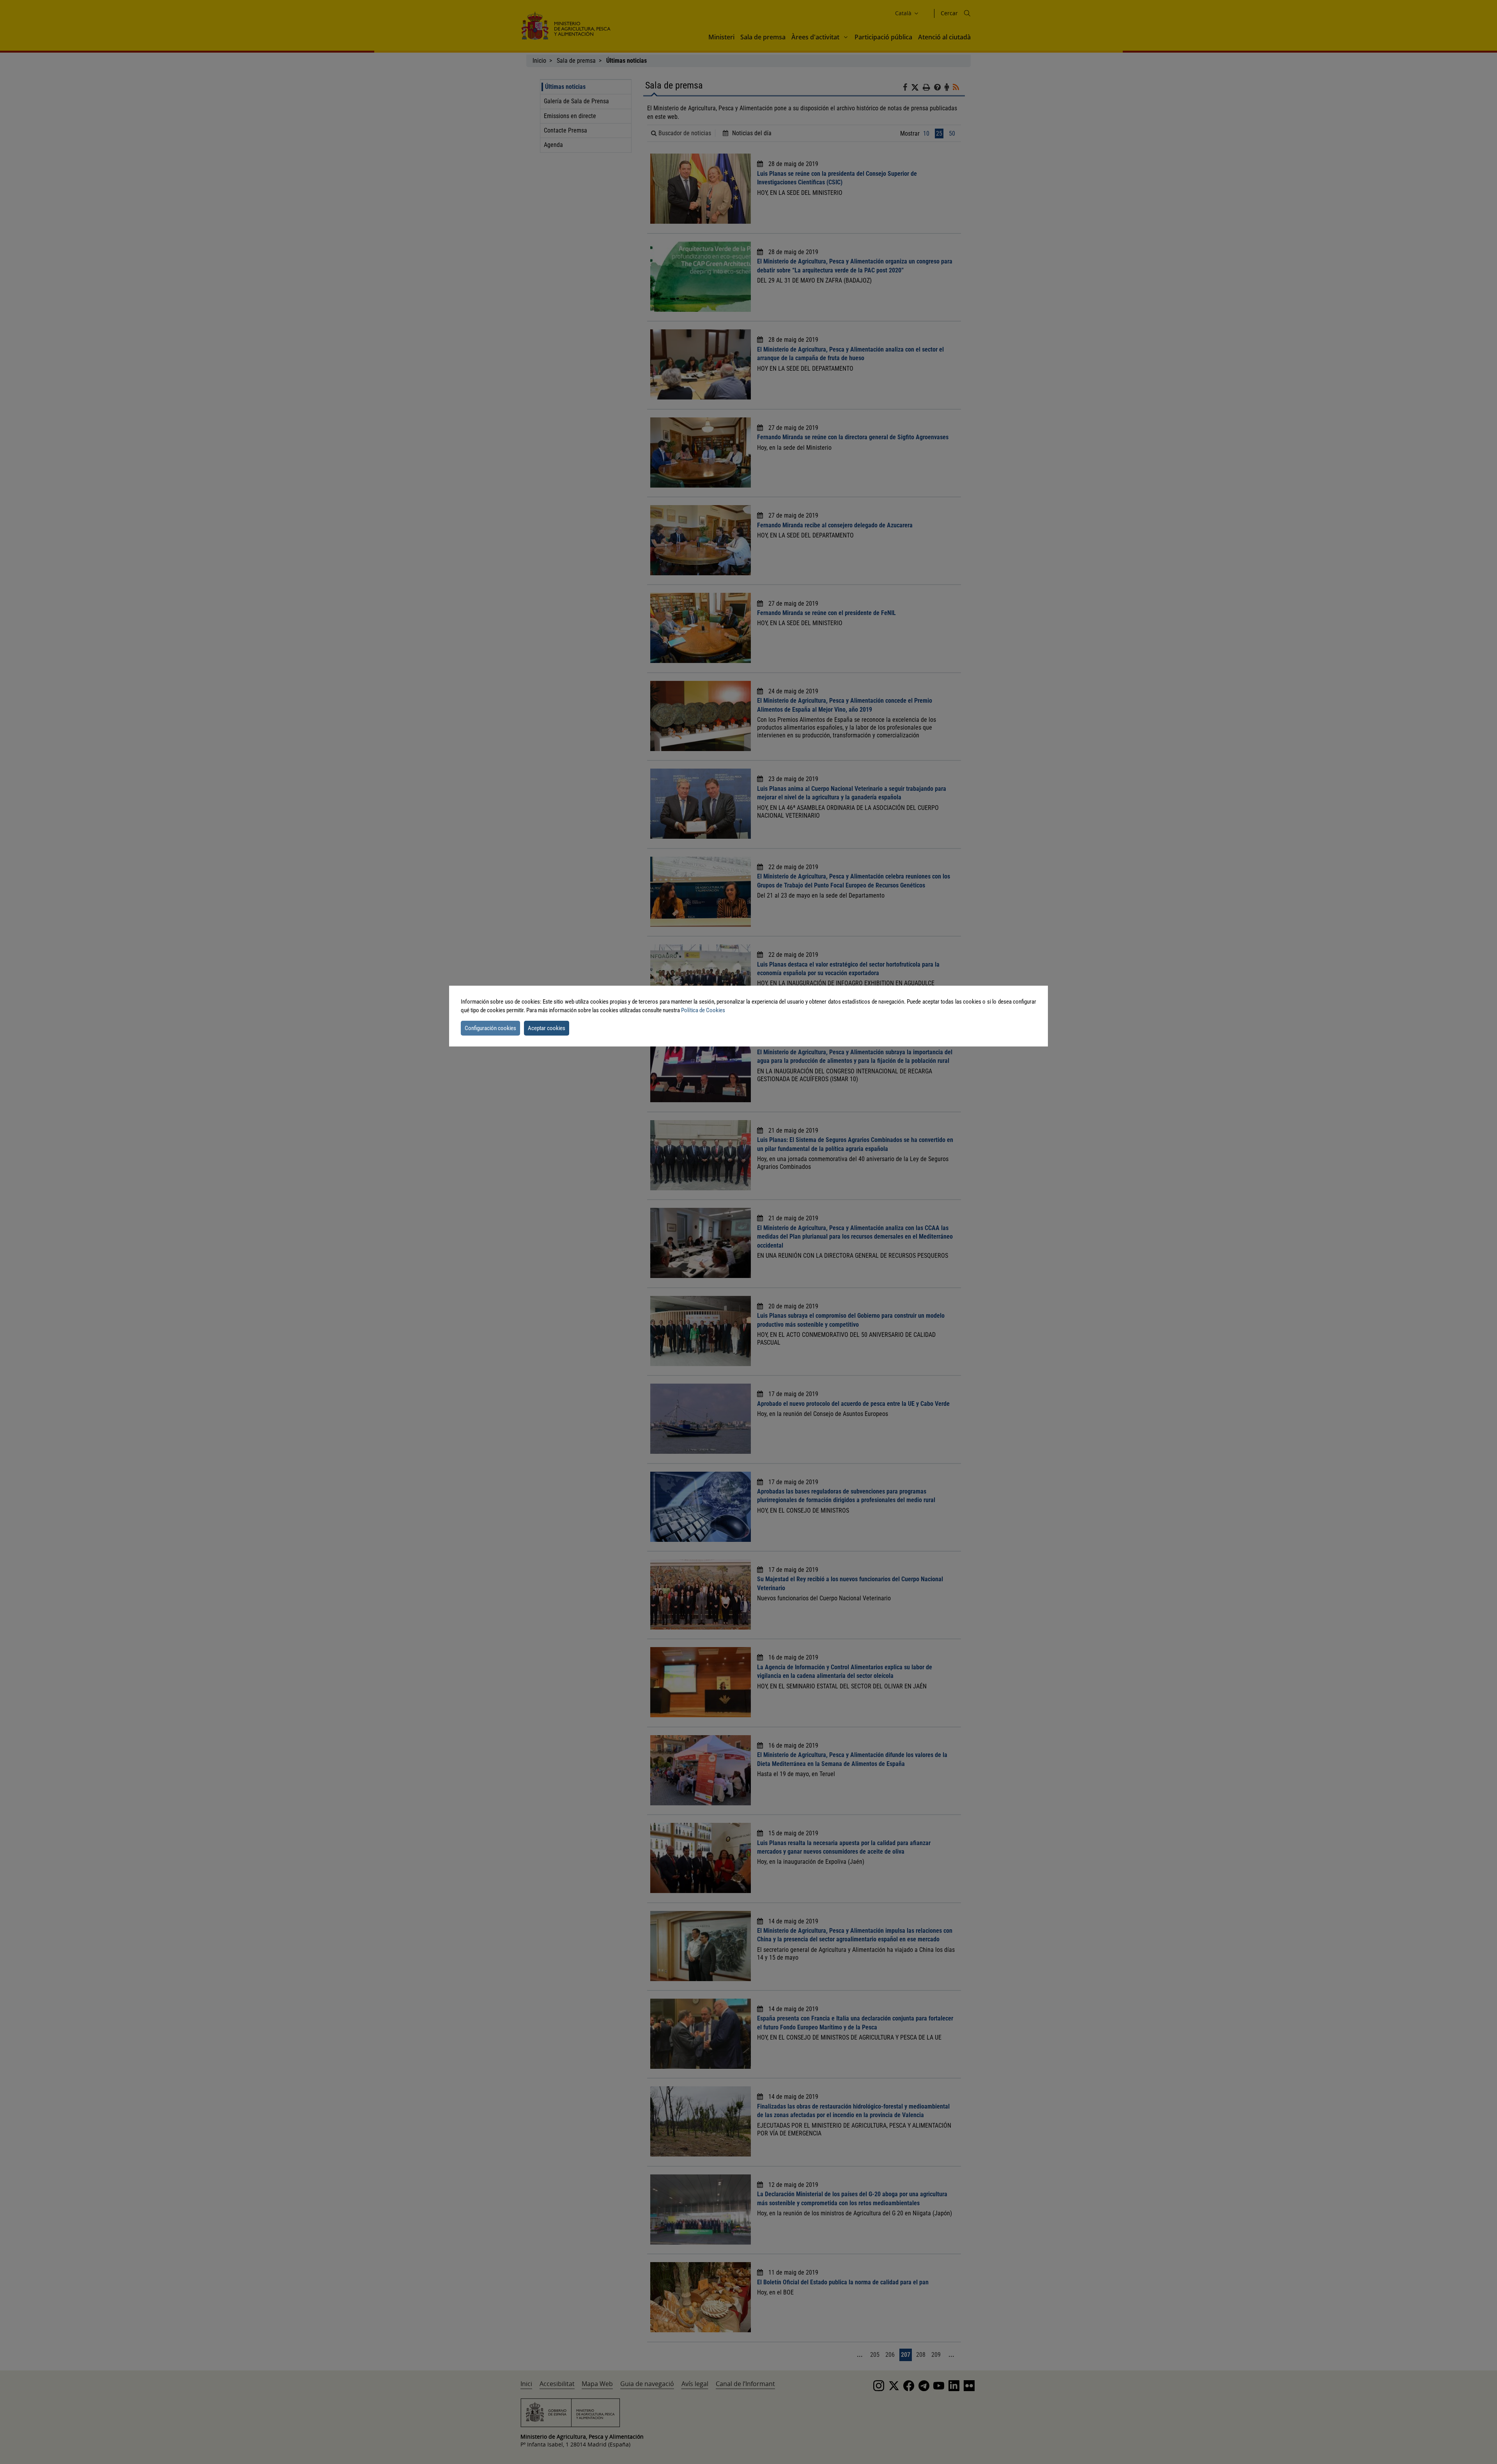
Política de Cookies (703, 1010)
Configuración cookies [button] (490, 1028)
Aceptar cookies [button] (547, 1028)
